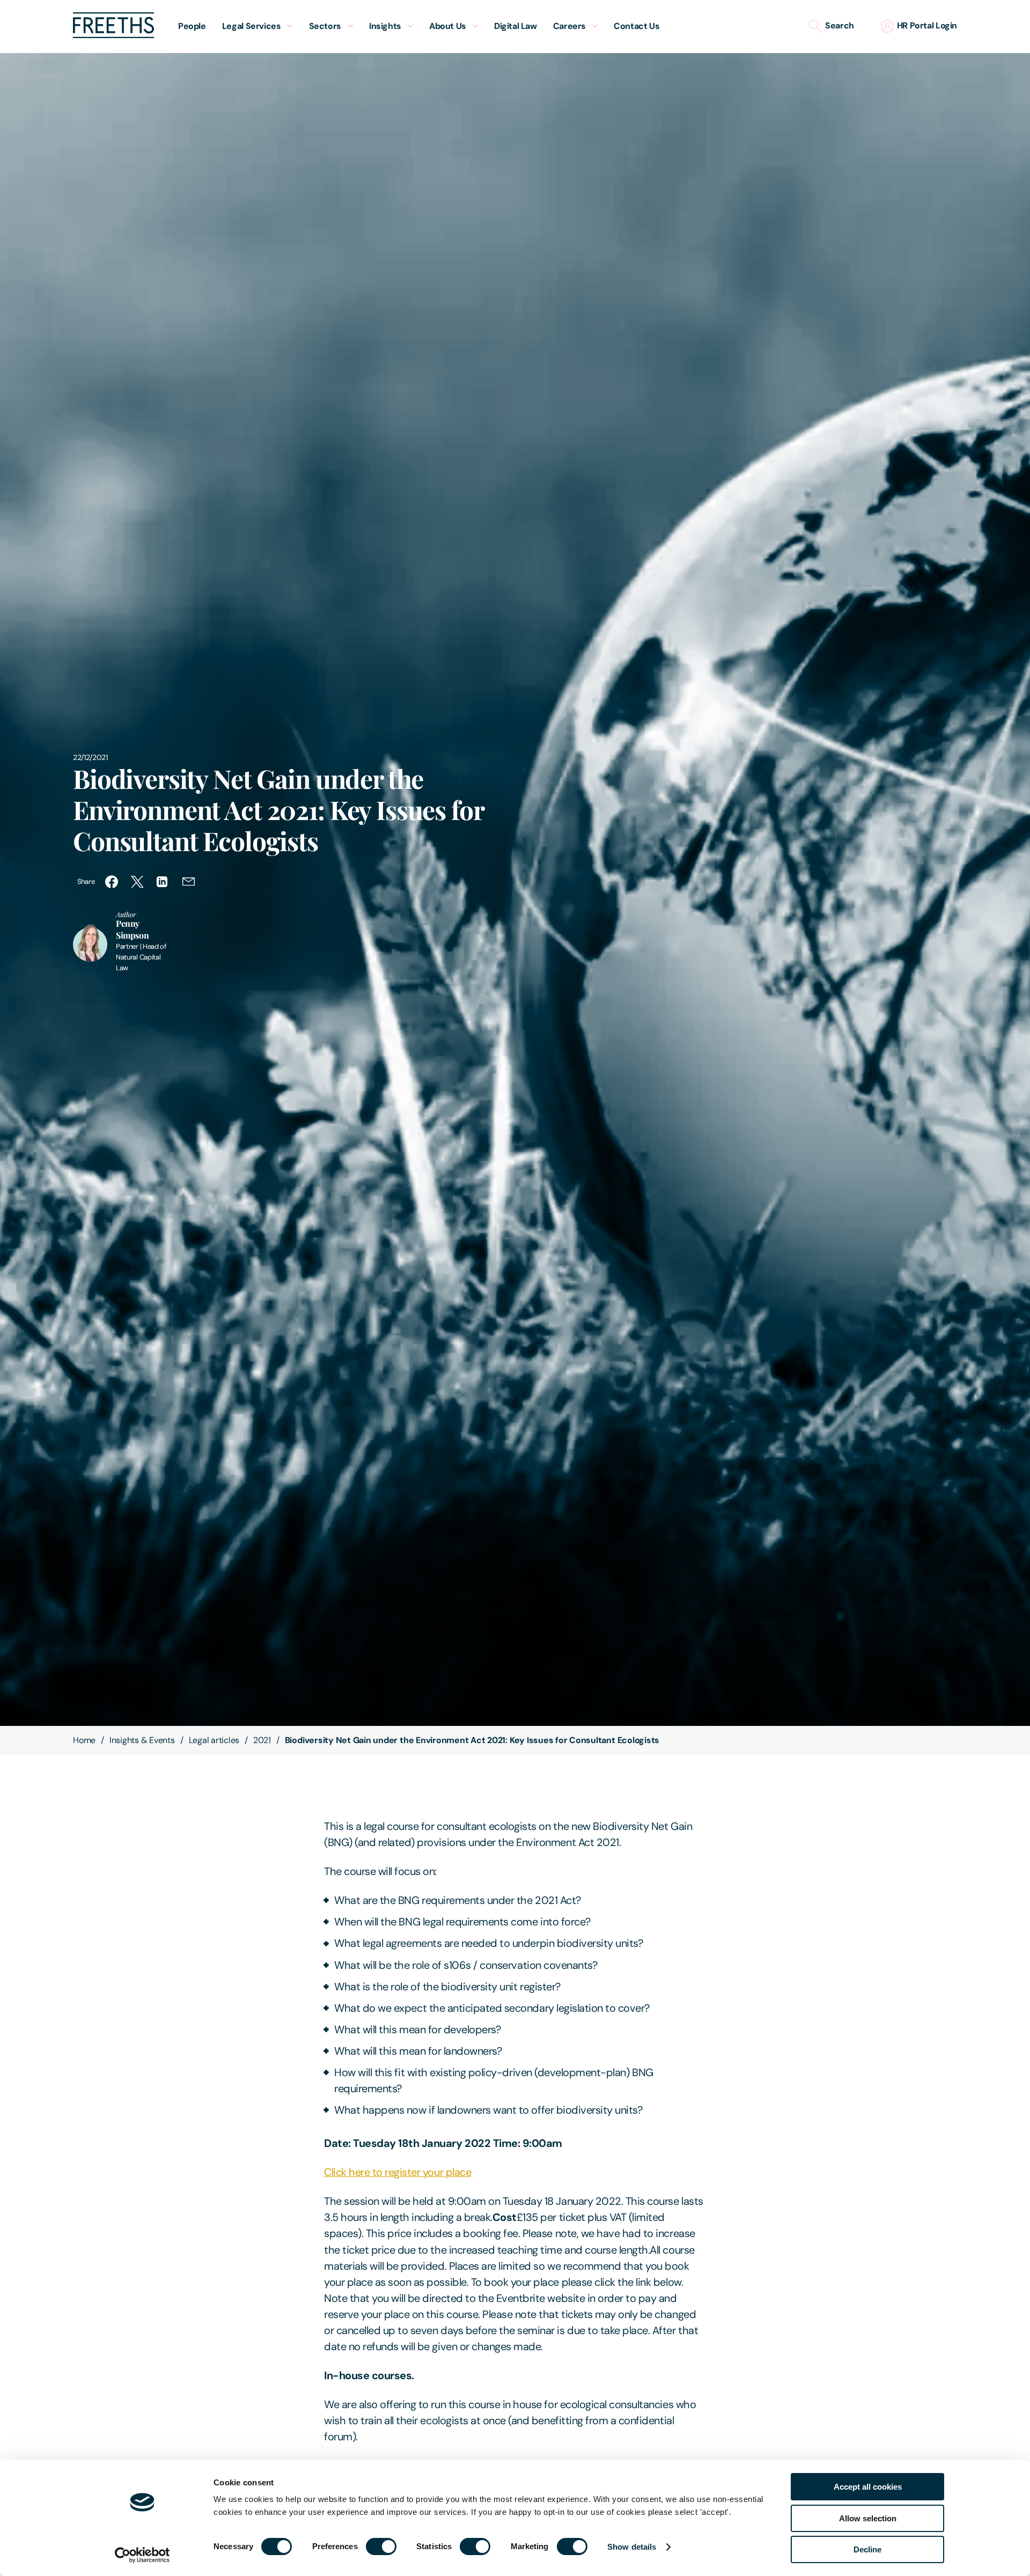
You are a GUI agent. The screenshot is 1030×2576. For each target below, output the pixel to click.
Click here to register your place (398, 2172)
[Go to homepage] (113, 35)
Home (84, 1740)
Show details (632, 2547)
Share (86, 881)
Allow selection (868, 2518)
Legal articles (214, 1740)
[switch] (381, 2547)
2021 (262, 1740)
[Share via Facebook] (112, 882)
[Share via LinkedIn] (163, 882)
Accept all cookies (868, 2487)
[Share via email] (189, 882)
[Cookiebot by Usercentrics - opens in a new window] (142, 2555)
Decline (867, 2549)
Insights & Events (142, 1740)
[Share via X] (137, 882)
